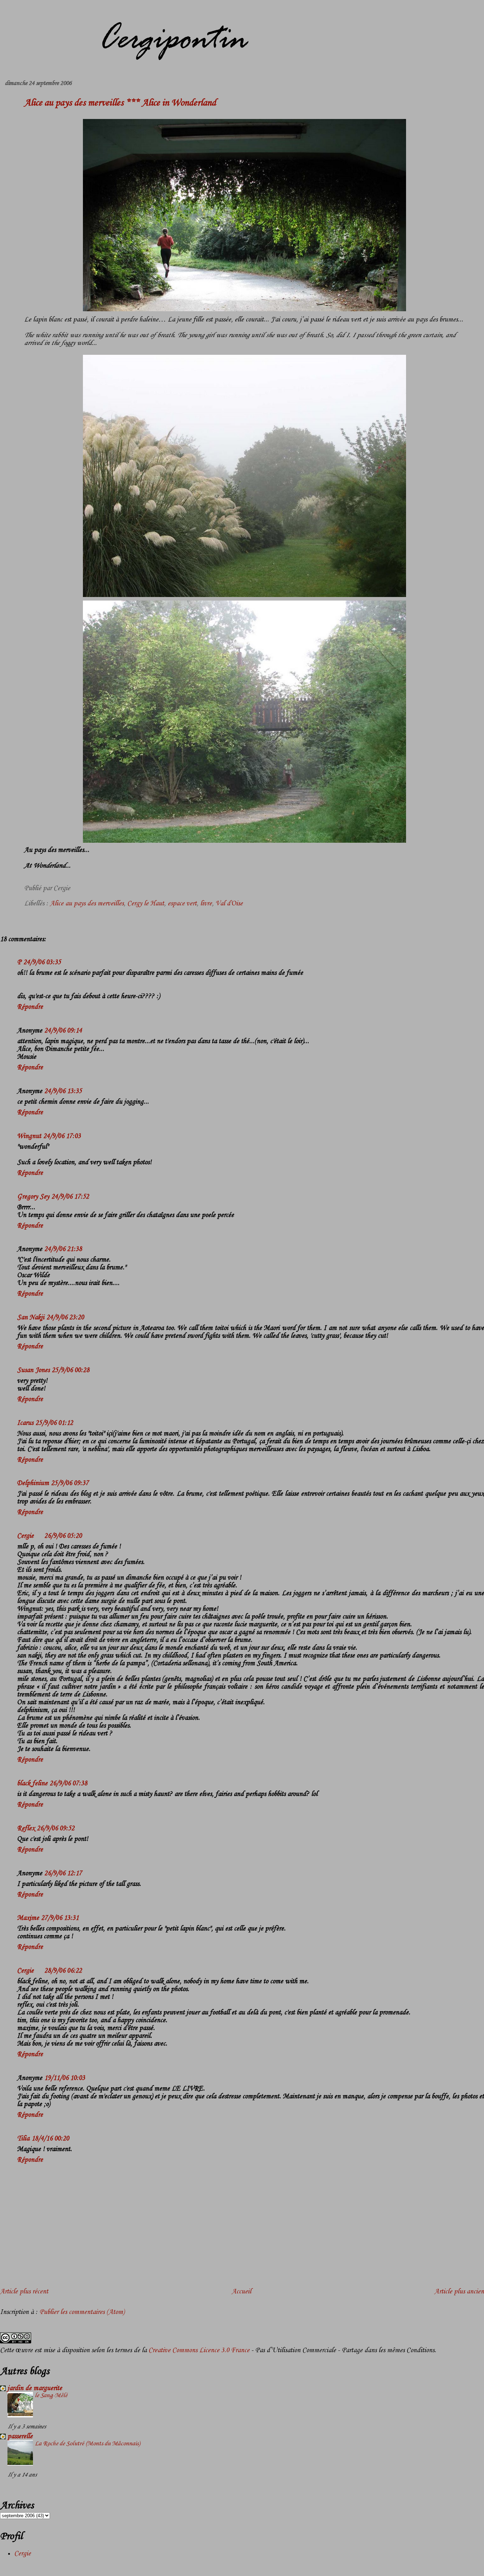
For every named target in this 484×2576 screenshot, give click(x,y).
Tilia (23, 2139)
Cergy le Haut (146, 904)
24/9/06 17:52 (70, 1197)
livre (206, 904)
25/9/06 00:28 (71, 1370)
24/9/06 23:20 (65, 1318)
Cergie (25, 1536)
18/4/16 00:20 (50, 2139)
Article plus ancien (459, 2292)
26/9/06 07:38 (68, 1784)
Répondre (30, 1007)
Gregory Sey (33, 1197)
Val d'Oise (229, 904)
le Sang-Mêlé (51, 2395)
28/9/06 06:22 (63, 1971)
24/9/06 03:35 (42, 962)
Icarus (25, 1423)
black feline (32, 1784)
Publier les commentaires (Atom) (82, 2312)
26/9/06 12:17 (63, 1873)
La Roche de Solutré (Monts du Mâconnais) (87, 2444)
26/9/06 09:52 (56, 1829)
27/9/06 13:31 (60, 1918)
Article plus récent (24, 2292)
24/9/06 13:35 (63, 1091)
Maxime (28, 1918)
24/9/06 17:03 (62, 1136)
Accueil (241, 2292)
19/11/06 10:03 (65, 2078)
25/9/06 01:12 (54, 1423)
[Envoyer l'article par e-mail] (73, 888)
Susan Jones (33, 1370)
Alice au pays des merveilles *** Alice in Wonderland (120, 103)
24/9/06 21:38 (63, 1249)
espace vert (182, 904)
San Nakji (31, 1318)
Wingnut (29, 1136)
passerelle (20, 2436)
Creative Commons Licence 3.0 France (199, 2350)
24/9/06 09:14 (63, 1031)
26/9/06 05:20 (63, 1536)
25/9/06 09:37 (70, 1483)
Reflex (26, 1829)
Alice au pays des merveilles (87, 904)
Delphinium (33, 1483)
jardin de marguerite (35, 2388)
